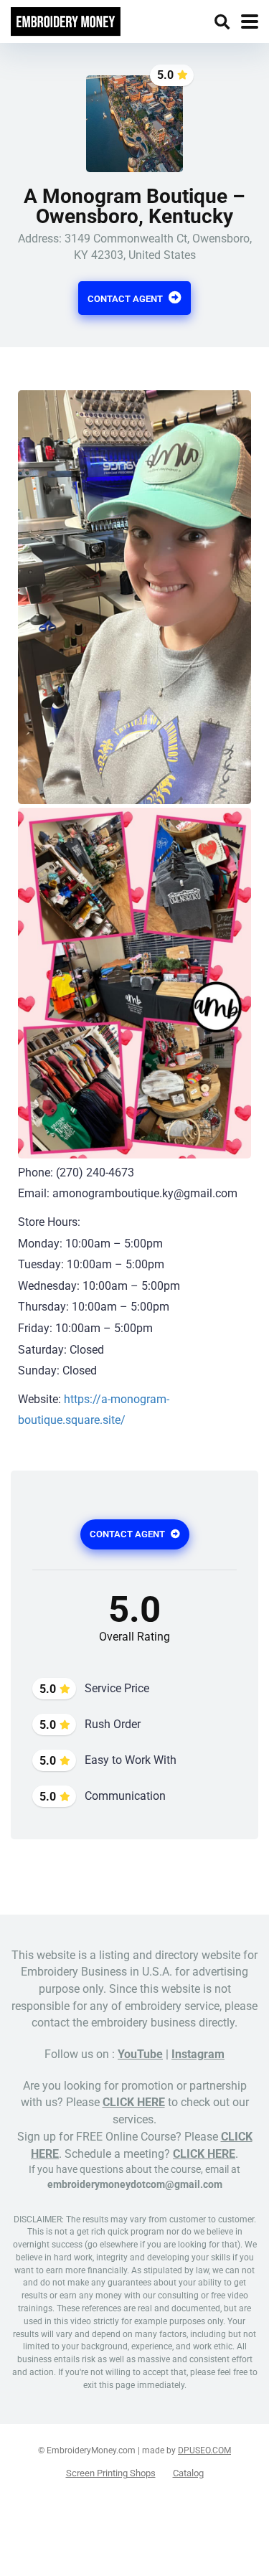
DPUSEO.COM (204, 2450)
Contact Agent (126, 299)
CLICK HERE (134, 2102)
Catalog (188, 2473)
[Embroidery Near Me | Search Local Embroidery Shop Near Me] (66, 20)
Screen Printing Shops (111, 2473)
